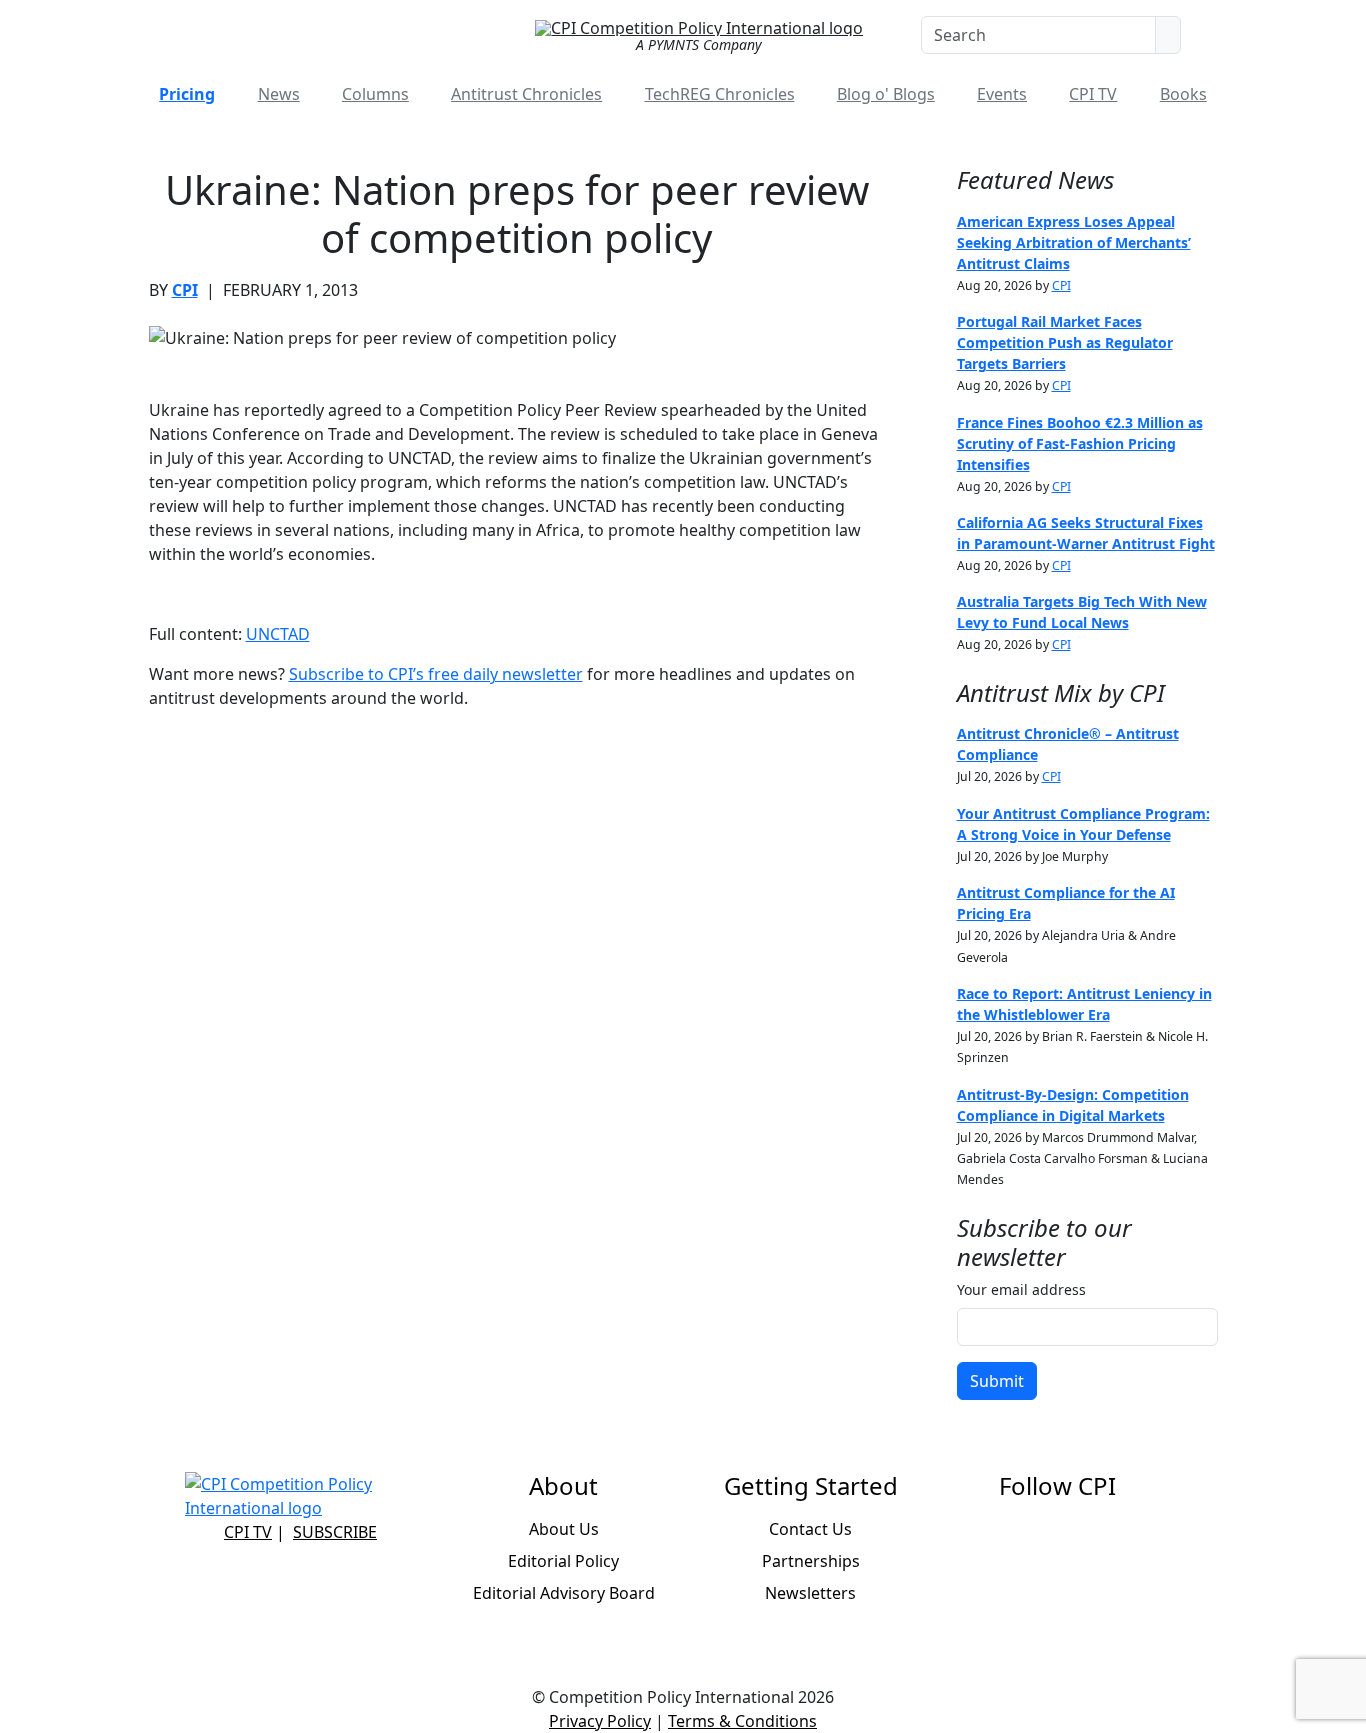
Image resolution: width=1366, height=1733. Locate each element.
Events (1002, 94)
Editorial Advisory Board (564, 1593)
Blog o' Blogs (886, 94)
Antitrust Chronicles (526, 94)
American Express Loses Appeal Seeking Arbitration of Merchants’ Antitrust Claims (1074, 242)
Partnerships (811, 1561)
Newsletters (810, 1593)
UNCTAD (278, 634)
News (279, 94)
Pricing (187, 94)
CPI (185, 290)
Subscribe (335, 1532)
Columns (375, 94)
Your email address (1021, 1289)
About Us (564, 1529)
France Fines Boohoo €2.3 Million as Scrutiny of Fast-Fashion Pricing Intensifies (1080, 443)
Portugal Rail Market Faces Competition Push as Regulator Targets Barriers (1065, 342)
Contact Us (810, 1529)
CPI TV (1093, 94)
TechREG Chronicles (720, 94)
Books (1183, 94)
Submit (997, 1381)
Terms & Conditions (742, 1721)
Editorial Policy (563, 1561)
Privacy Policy (600, 1721)
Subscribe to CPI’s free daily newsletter (436, 674)
